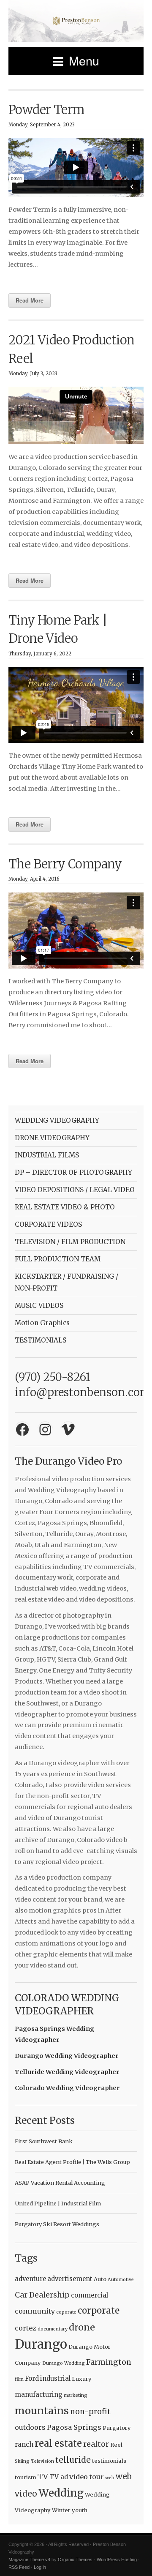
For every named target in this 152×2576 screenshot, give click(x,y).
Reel (116, 2445)
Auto (100, 2279)
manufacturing (39, 2395)
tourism (26, 2477)
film (19, 2379)
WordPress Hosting (117, 2560)
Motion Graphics (42, 1323)
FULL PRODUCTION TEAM (58, 1259)
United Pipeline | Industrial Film (58, 2203)
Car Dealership (42, 2295)
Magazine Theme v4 (29, 2560)
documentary (53, 2329)
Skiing (22, 2461)
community (35, 2311)
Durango (41, 2344)
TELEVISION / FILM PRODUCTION (70, 1242)
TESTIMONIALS (41, 1340)
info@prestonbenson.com (83, 1392)
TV (43, 2477)
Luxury (82, 2379)
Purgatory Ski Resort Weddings (57, 2224)
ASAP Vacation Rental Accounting (60, 2183)
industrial (55, 2378)
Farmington (109, 2362)
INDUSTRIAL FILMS (47, 1155)
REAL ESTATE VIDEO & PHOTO (65, 1207)
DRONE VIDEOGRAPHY (52, 1138)
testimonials (109, 2461)
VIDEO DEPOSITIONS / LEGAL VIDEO (75, 1190)
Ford (32, 2378)
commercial (90, 2295)
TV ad (59, 2477)
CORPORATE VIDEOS (48, 1224)
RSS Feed (19, 2567)
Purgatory (117, 2428)
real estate (58, 2443)
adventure (30, 2279)
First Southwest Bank (44, 2141)
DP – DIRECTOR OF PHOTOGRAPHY (73, 1172)
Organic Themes (75, 2560)
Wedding (61, 2493)
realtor (96, 2444)
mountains (42, 2411)
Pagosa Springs (74, 2427)
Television (42, 2461)
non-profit (90, 2412)
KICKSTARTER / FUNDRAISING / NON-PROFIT (66, 1282)
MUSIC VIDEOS (39, 1306)
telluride (73, 2460)
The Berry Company (65, 864)
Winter (61, 2510)
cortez (26, 2328)
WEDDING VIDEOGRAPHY (57, 1120)
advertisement (70, 2279)
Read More (30, 300)
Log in (40, 2567)
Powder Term (46, 110)
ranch (24, 2444)
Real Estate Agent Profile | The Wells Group (72, 2162)
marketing (76, 2395)
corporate (99, 2311)
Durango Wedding (64, 2363)
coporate (66, 2312)
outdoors (30, 2427)
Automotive (121, 2280)
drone (82, 2327)
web (110, 2478)
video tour (87, 2477)
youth (80, 2510)
